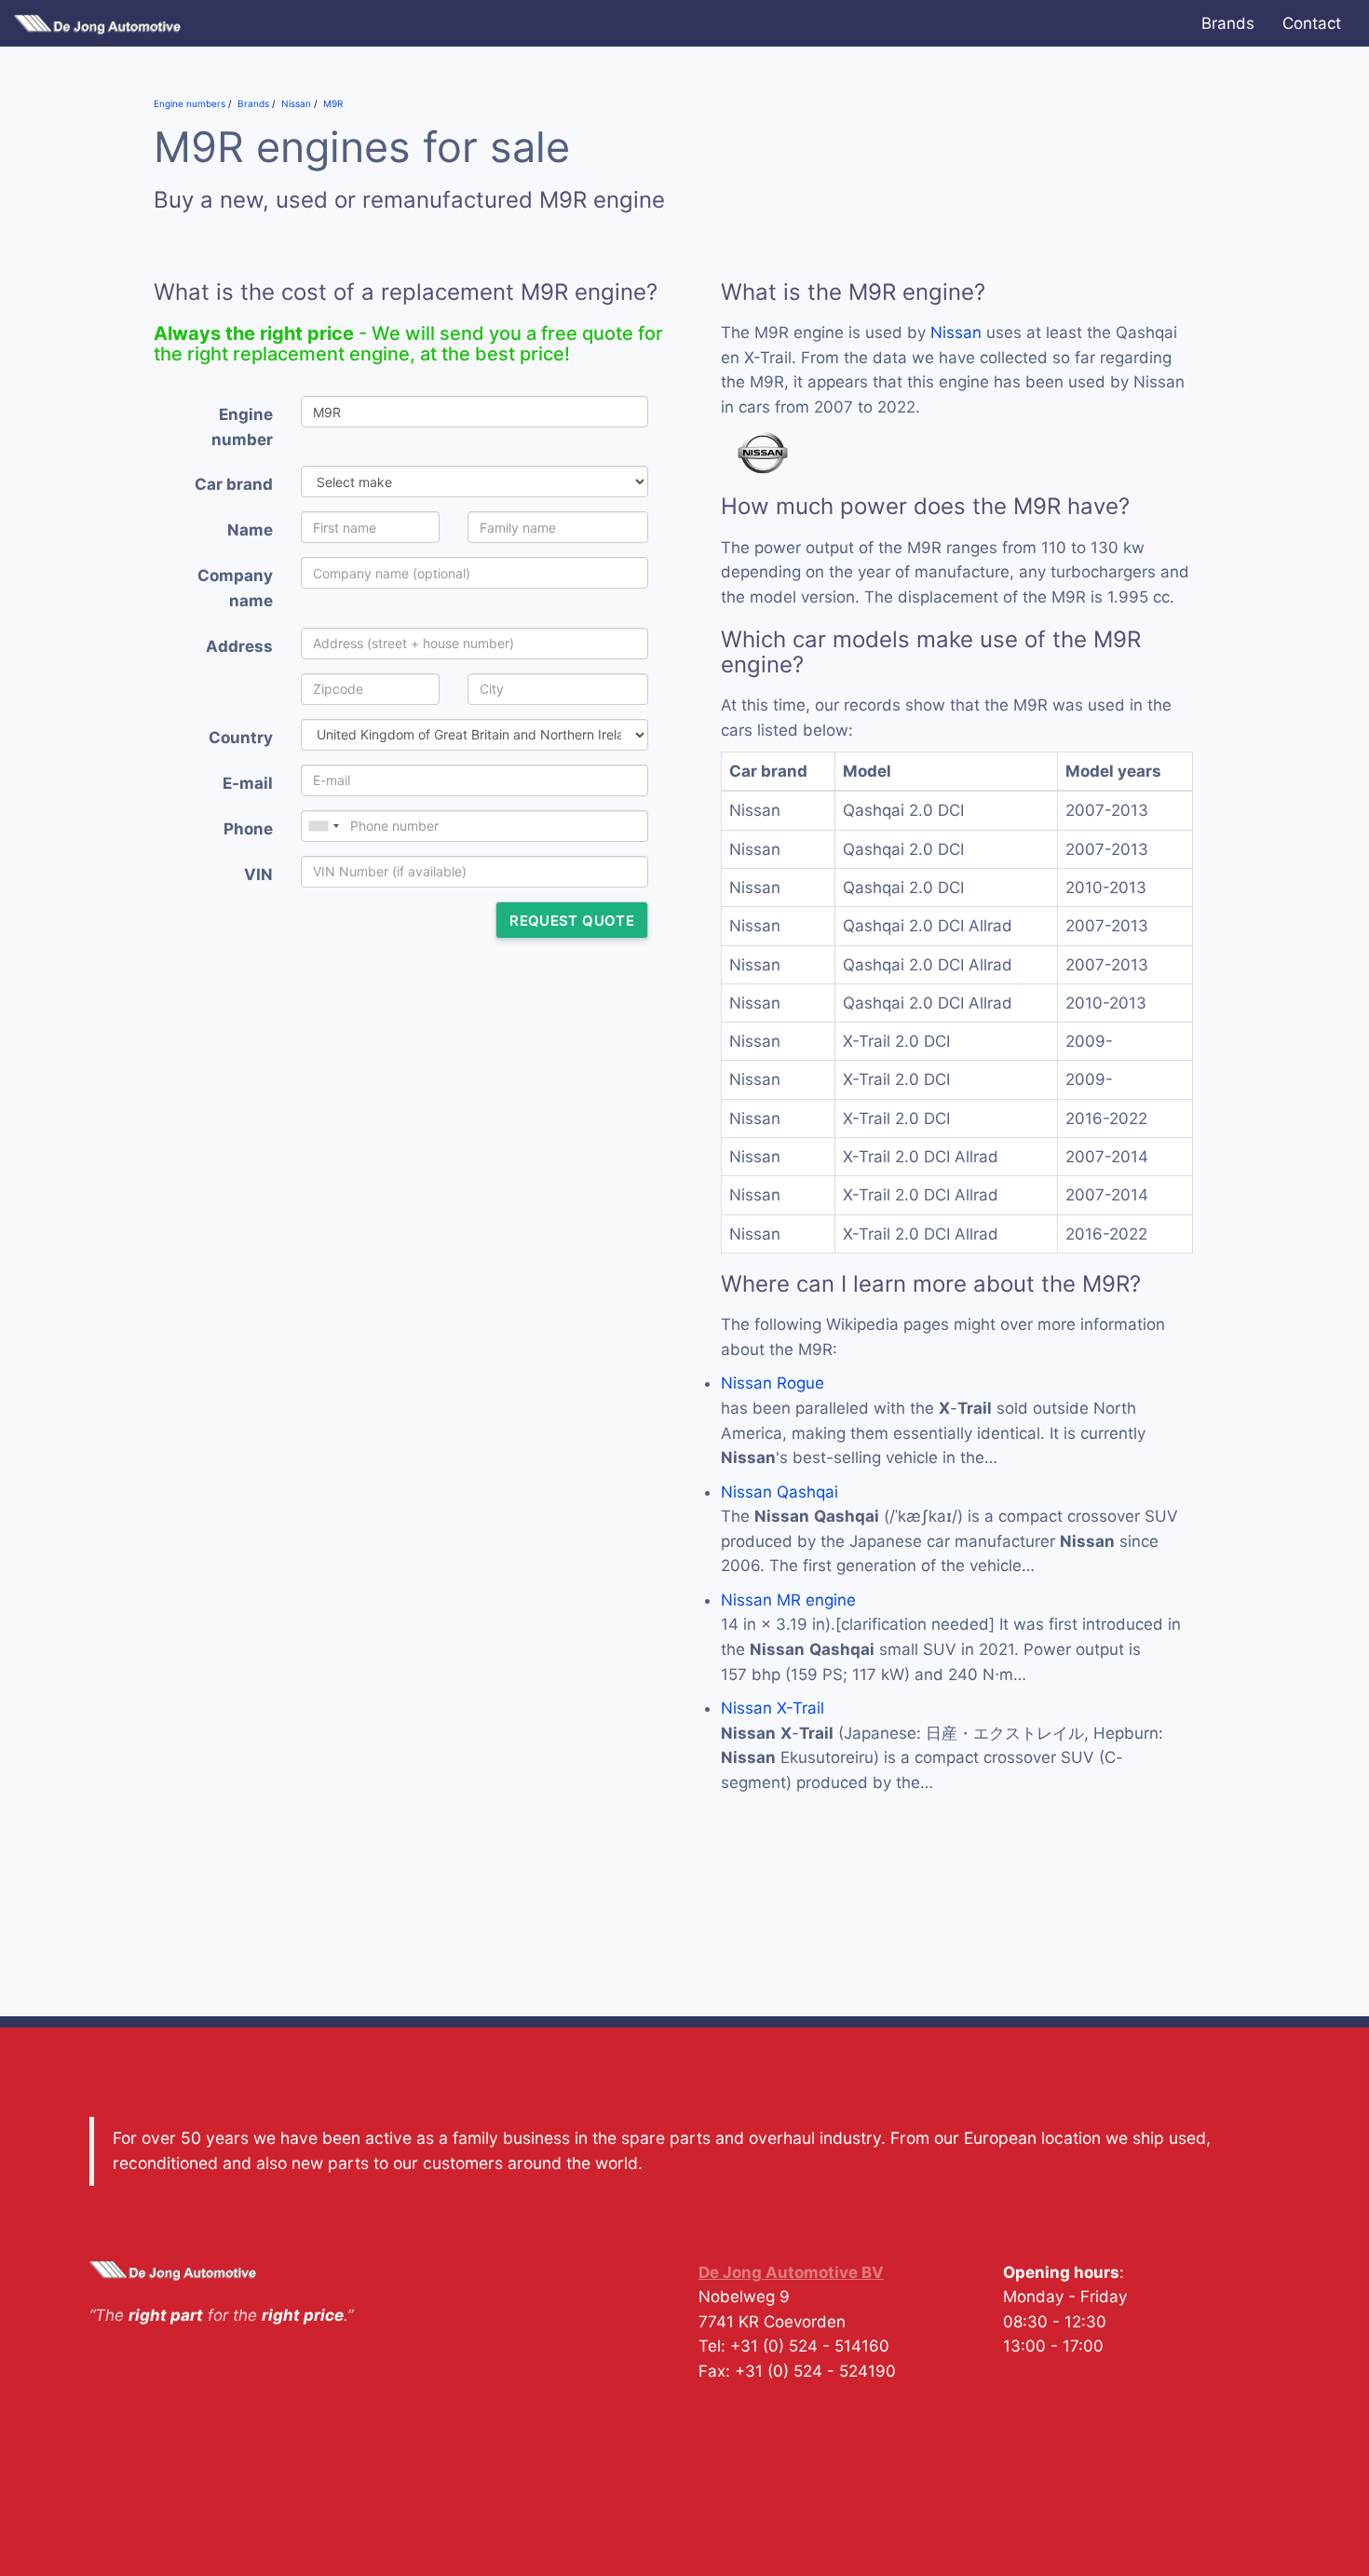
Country (241, 738)
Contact (1312, 23)
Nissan (956, 332)
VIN (258, 874)
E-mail (248, 783)
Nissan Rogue (773, 1383)
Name (250, 530)
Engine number (242, 427)
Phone (248, 829)
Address (239, 646)
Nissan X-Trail (773, 1708)
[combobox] (323, 826)
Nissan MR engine (788, 1600)
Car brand (234, 484)
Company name (235, 588)
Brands (1228, 23)
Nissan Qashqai (779, 1492)
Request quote (572, 921)
